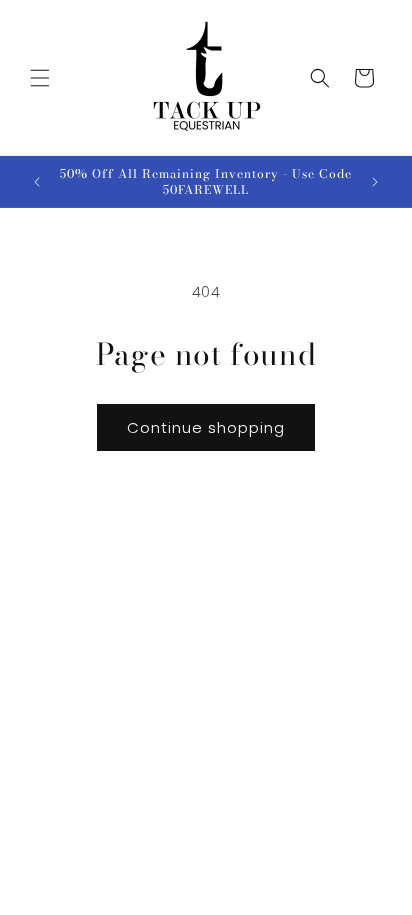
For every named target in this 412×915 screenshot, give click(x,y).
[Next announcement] (375, 182)
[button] (40, 78)
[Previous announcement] (37, 182)
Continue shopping (206, 427)
